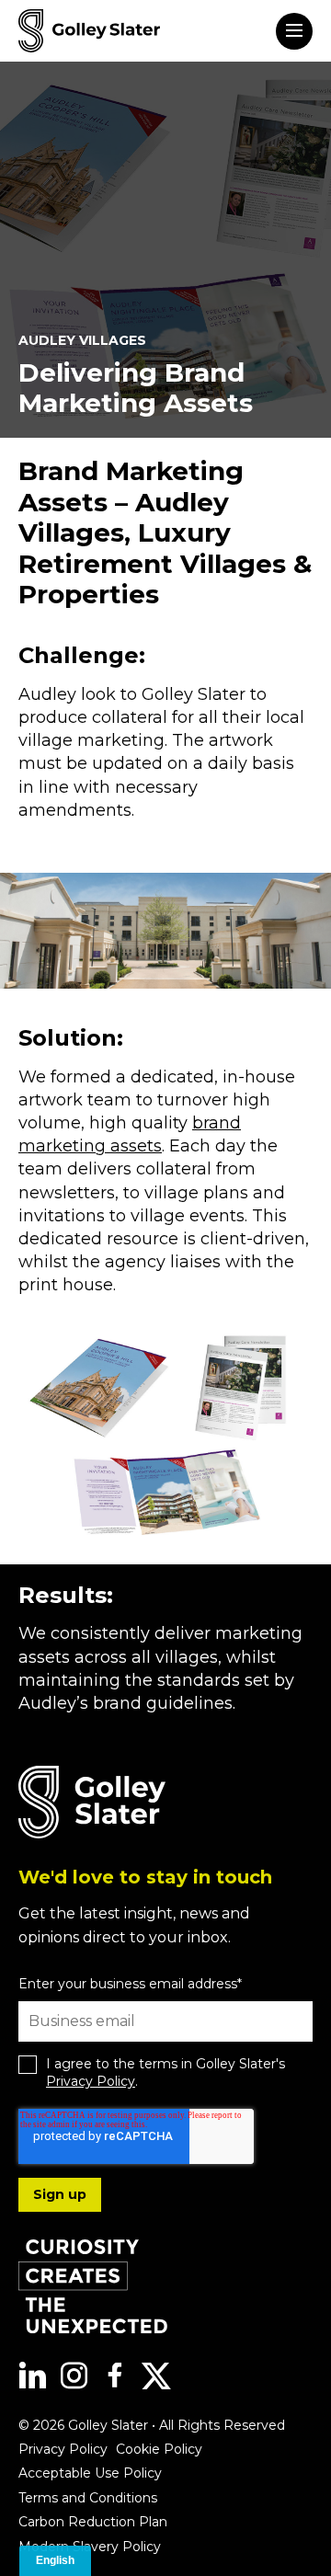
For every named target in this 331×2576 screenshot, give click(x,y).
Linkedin (32, 2376)
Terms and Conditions (88, 2498)
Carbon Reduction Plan (93, 2522)
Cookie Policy (159, 2449)
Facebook (115, 2376)
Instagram (74, 2376)
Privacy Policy (91, 2081)
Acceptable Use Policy (90, 2473)
